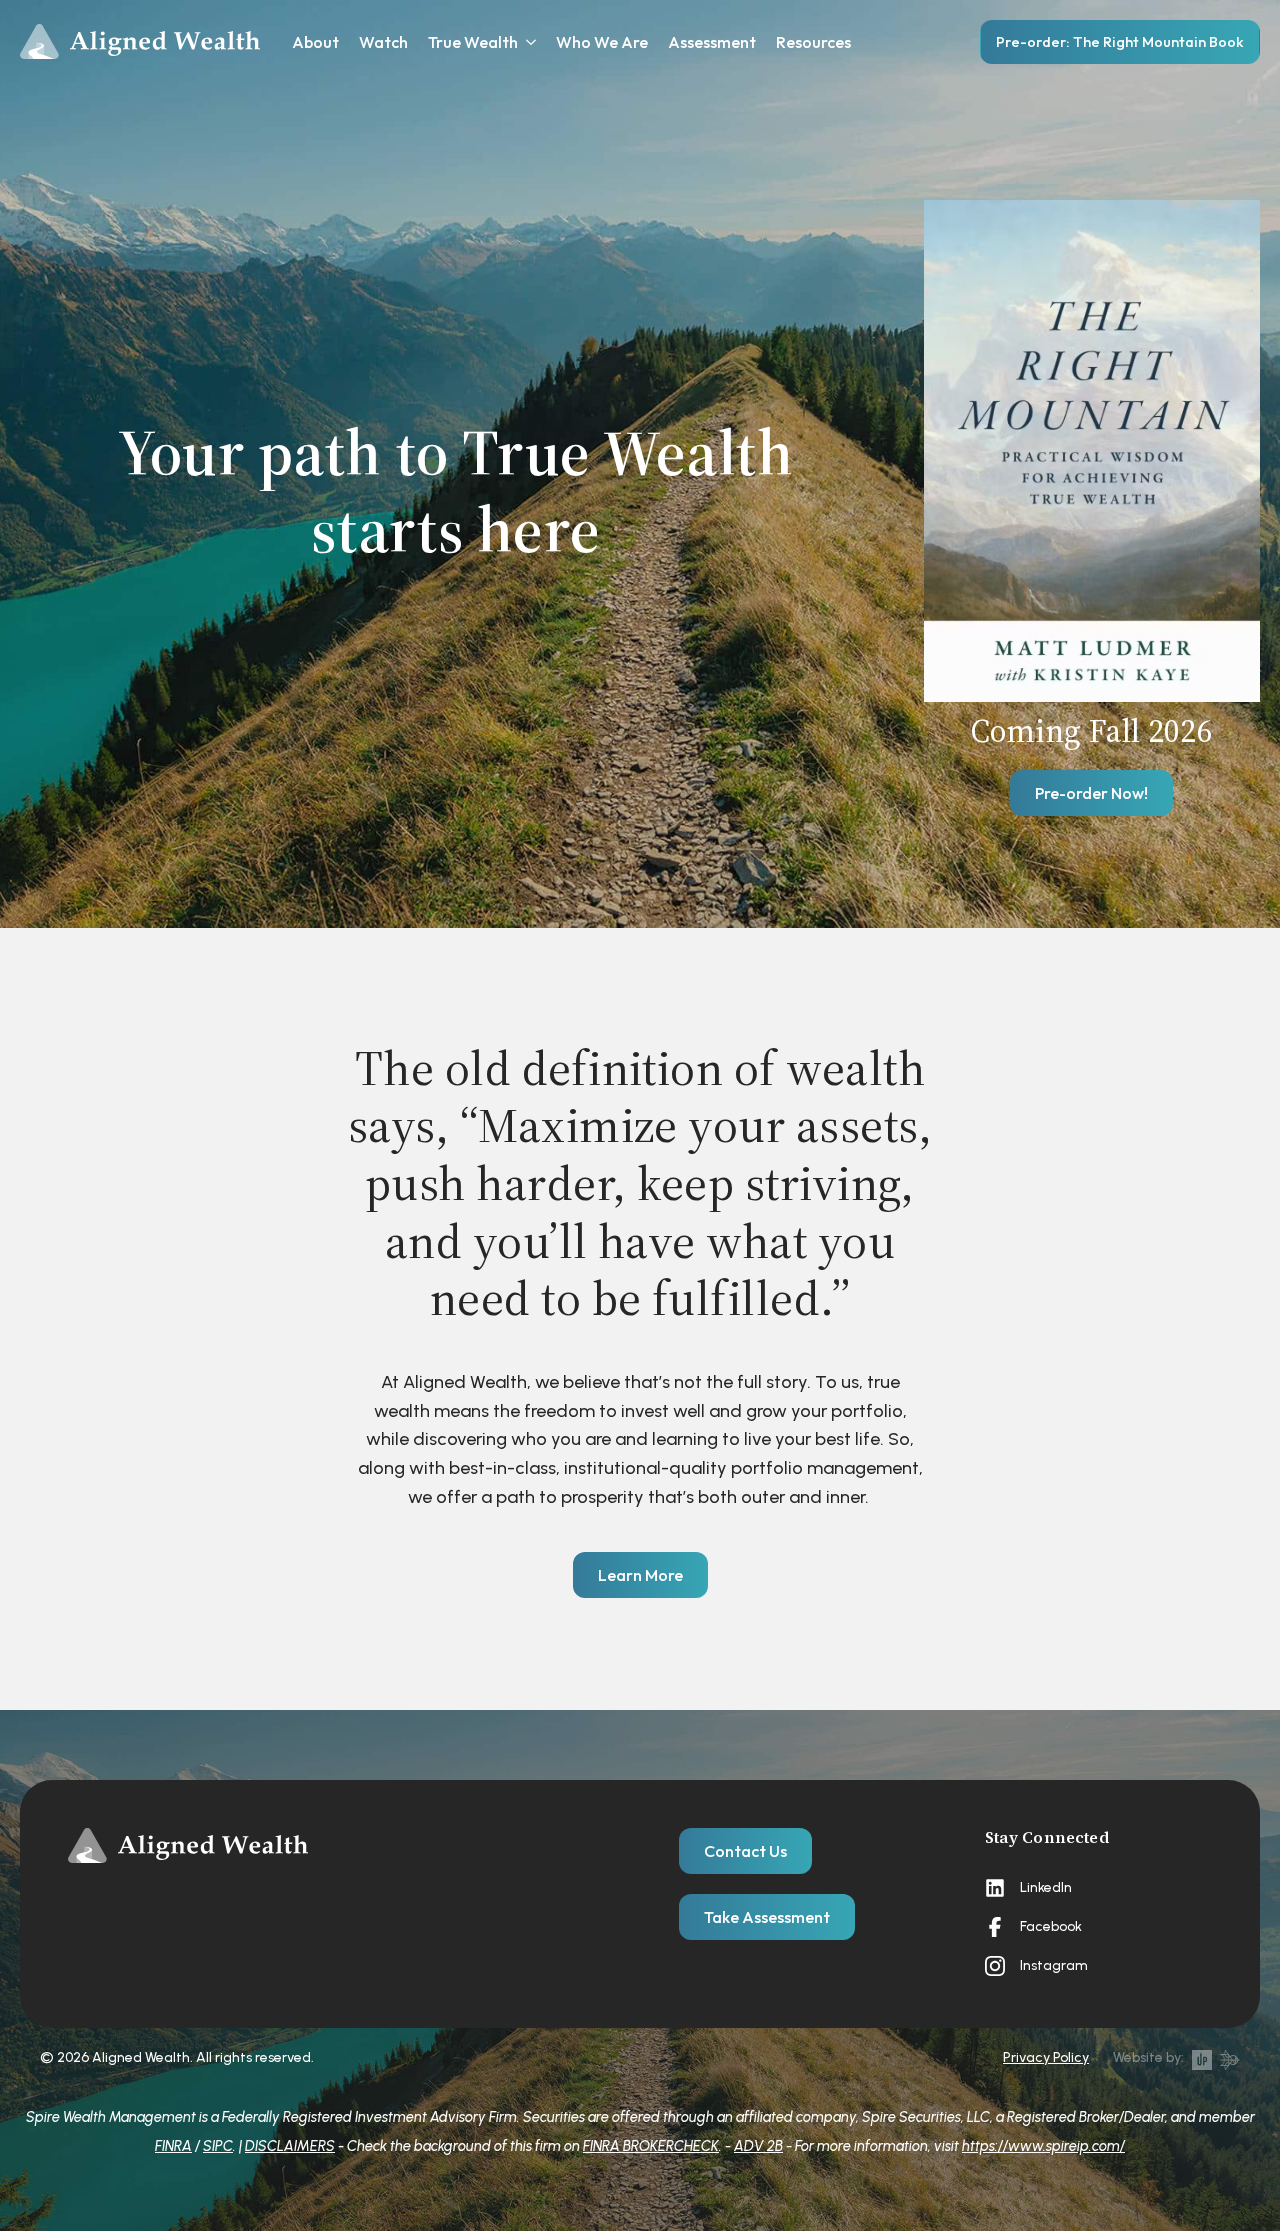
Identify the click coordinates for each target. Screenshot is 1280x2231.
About (315, 42)
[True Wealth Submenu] (527, 42)
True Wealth (473, 42)
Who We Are (602, 42)
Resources (813, 42)
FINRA (173, 2146)
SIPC (218, 2146)
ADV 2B (758, 2146)
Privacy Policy (1046, 2057)
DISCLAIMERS (290, 2146)
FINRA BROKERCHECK (651, 2146)
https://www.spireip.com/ (1043, 2146)
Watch (383, 42)
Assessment (712, 42)
